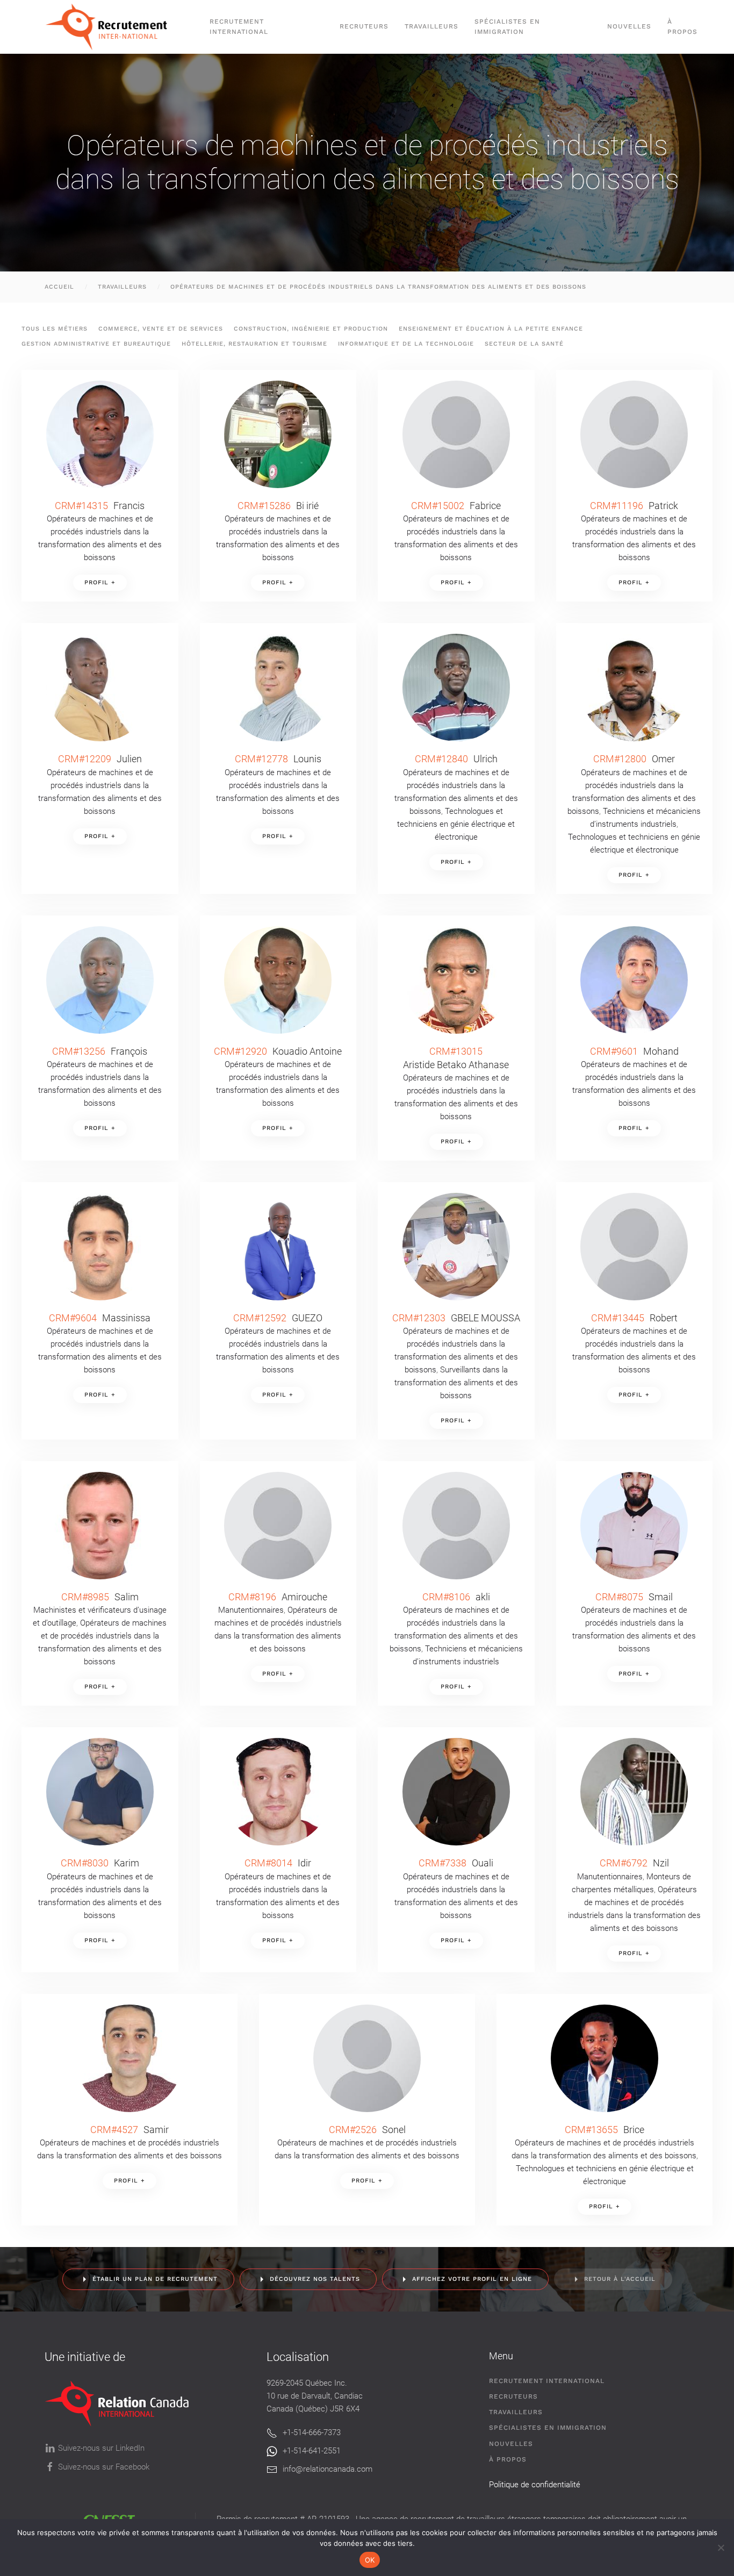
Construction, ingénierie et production (311, 329)
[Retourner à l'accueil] (111, 27)
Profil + (100, 582)
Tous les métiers (55, 329)
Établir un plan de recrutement (155, 2279)
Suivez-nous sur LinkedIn (101, 2448)
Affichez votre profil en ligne (472, 2279)
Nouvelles (629, 26)
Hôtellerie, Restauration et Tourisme (254, 344)
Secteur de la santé (524, 344)
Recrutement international (239, 27)
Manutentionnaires (251, 1610)
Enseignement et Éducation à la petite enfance (491, 329)
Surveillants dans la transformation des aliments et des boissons (456, 1383)
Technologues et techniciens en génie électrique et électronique (456, 824)
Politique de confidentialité (535, 2485)
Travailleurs (431, 26)
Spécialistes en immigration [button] (507, 27)
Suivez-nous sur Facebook (104, 2467)
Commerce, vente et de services (161, 329)
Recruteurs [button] (364, 26)
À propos (682, 27)
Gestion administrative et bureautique (96, 344)
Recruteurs (513, 2396)
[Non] (721, 2548)
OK (370, 2560)
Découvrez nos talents (315, 2279)
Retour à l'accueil (620, 2279)
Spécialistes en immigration (548, 2428)
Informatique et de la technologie (406, 344)
